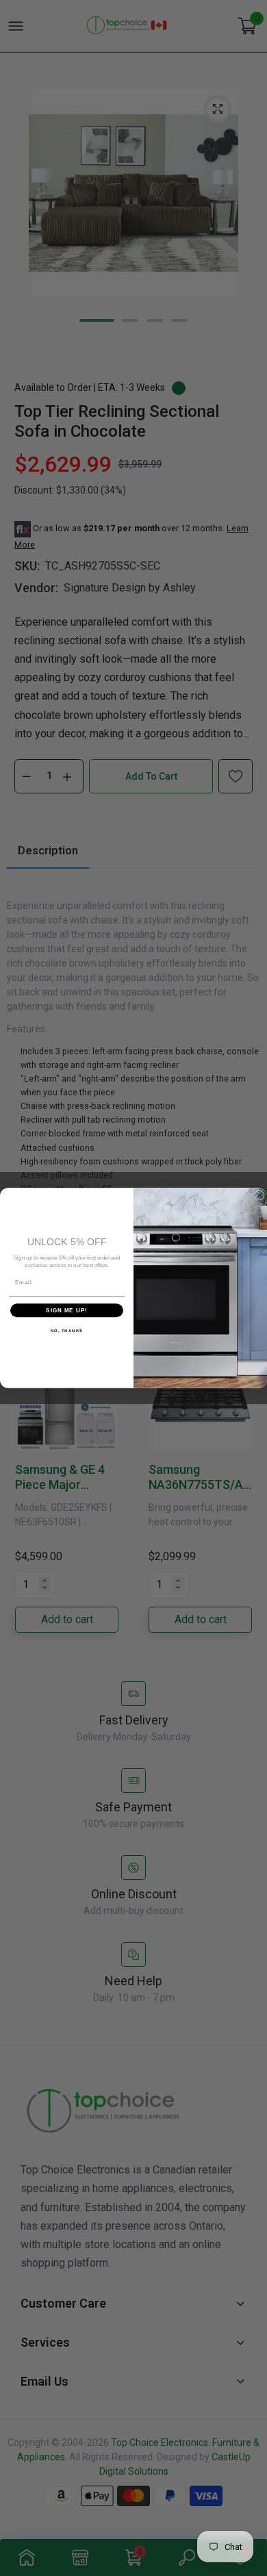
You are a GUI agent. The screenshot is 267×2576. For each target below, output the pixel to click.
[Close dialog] (259, 1195)
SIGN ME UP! (67, 1311)
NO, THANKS (67, 1331)
